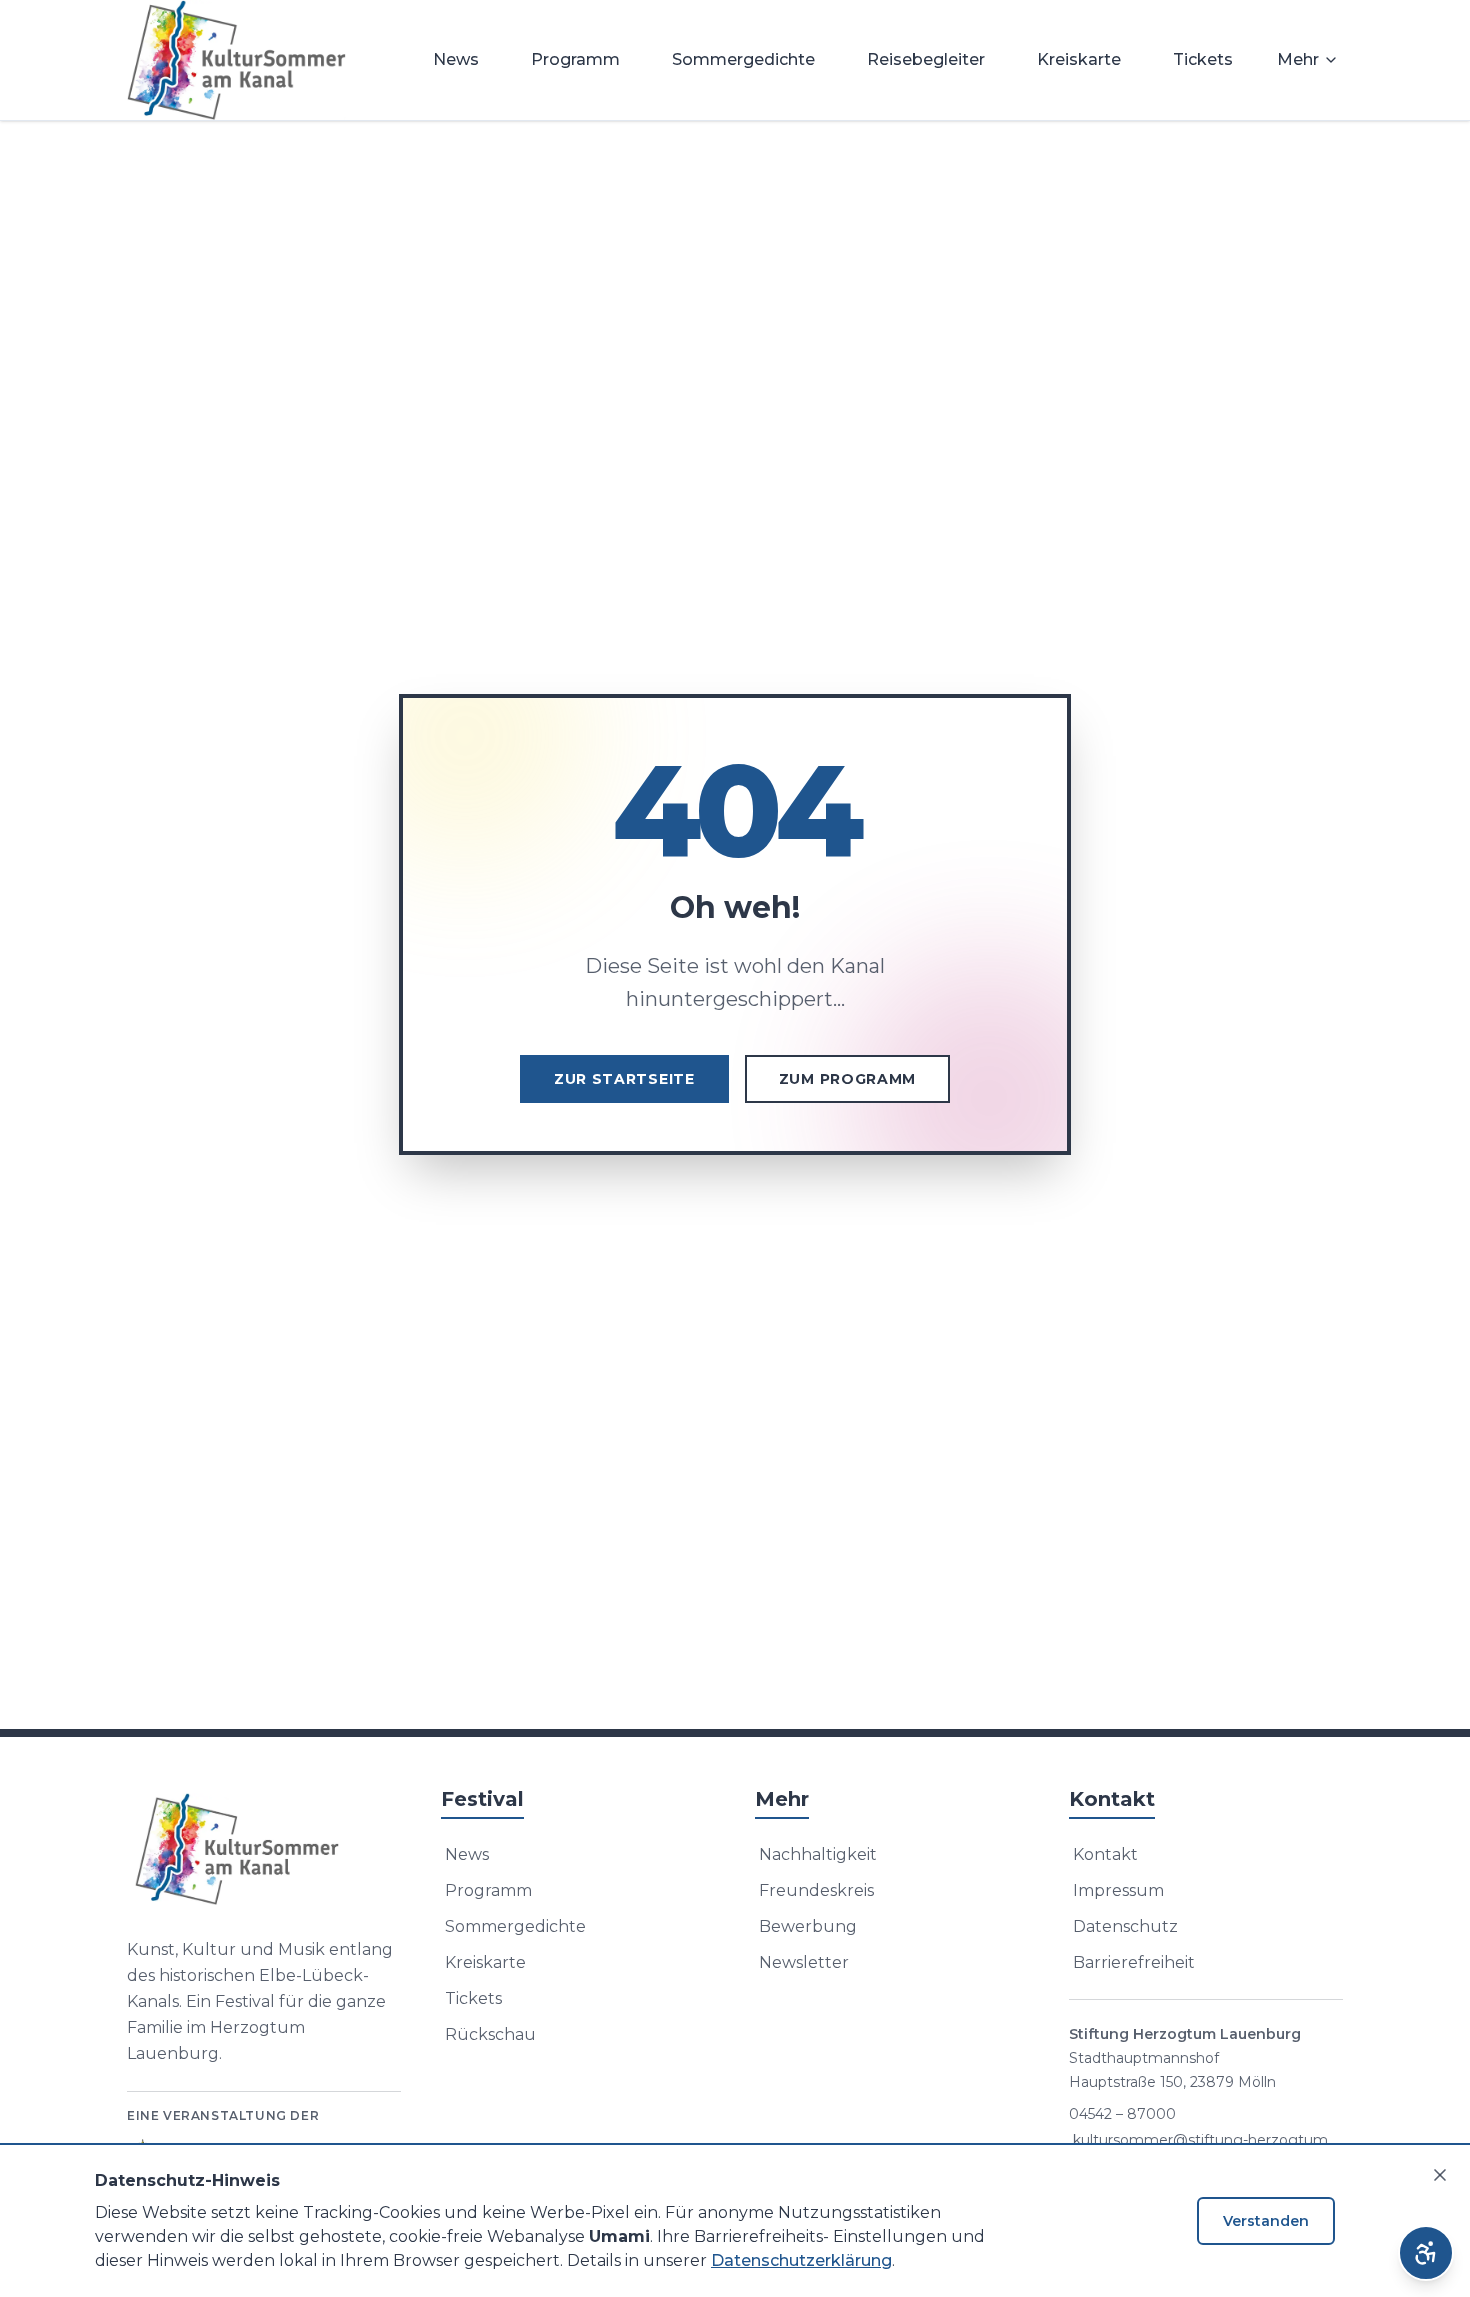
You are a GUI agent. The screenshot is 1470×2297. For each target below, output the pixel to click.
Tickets (1203, 59)
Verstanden (1266, 2221)
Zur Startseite (624, 1079)
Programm (575, 59)
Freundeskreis (816, 1890)
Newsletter (804, 1962)
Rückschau (490, 2034)
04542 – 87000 (1122, 2114)
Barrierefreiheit (1134, 1962)
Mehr (1298, 59)
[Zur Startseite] (264, 1849)
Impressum (1118, 1890)
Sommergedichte (743, 59)
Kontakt (1105, 1854)
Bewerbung (808, 1926)
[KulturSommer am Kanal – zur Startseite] (236, 60)
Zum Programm (847, 1079)
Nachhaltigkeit (818, 1854)
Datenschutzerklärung (801, 2260)
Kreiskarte (1079, 59)
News (456, 59)
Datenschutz (1125, 1926)
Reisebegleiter (926, 59)
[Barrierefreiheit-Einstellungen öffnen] (1426, 2253)
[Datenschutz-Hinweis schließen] (1440, 2175)
